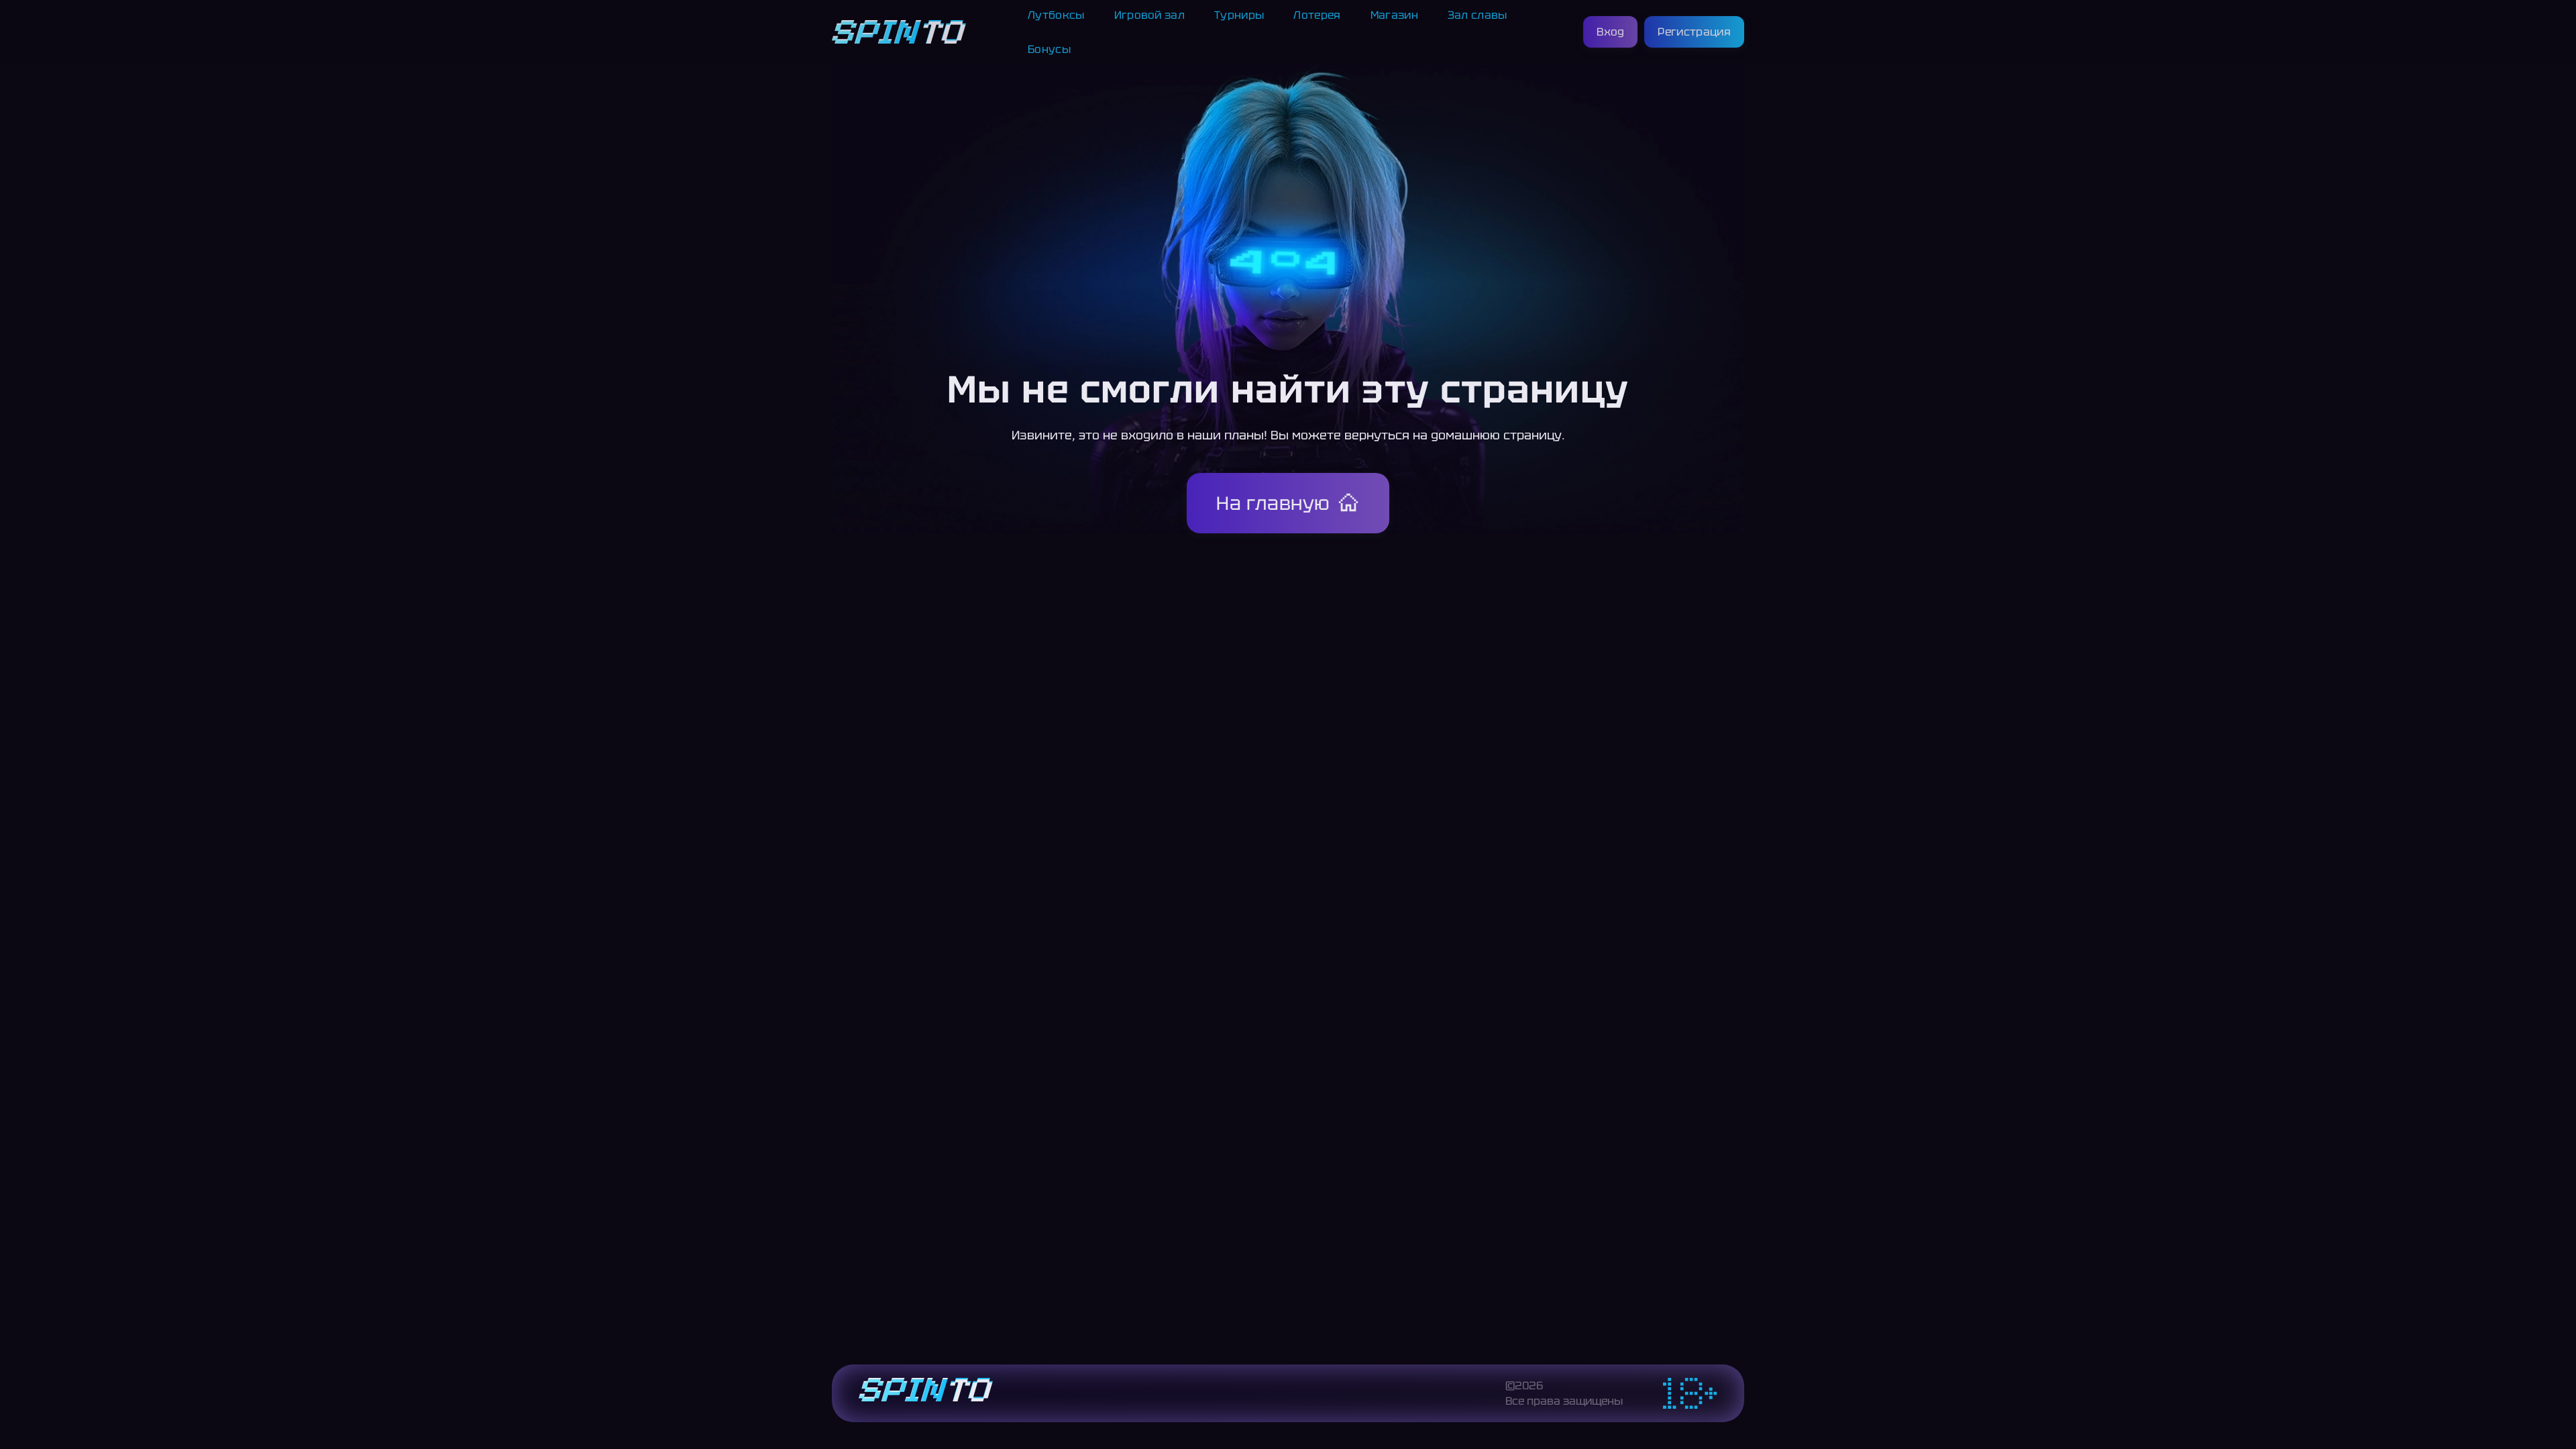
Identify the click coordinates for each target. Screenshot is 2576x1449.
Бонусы (1049, 49)
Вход (1610, 32)
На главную (1273, 503)
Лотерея (1317, 15)
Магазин (1394, 15)
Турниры (1239, 15)
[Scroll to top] (1774, 1406)
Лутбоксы (1056, 15)
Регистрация (1694, 32)
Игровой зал (1150, 15)
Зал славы (1478, 15)
